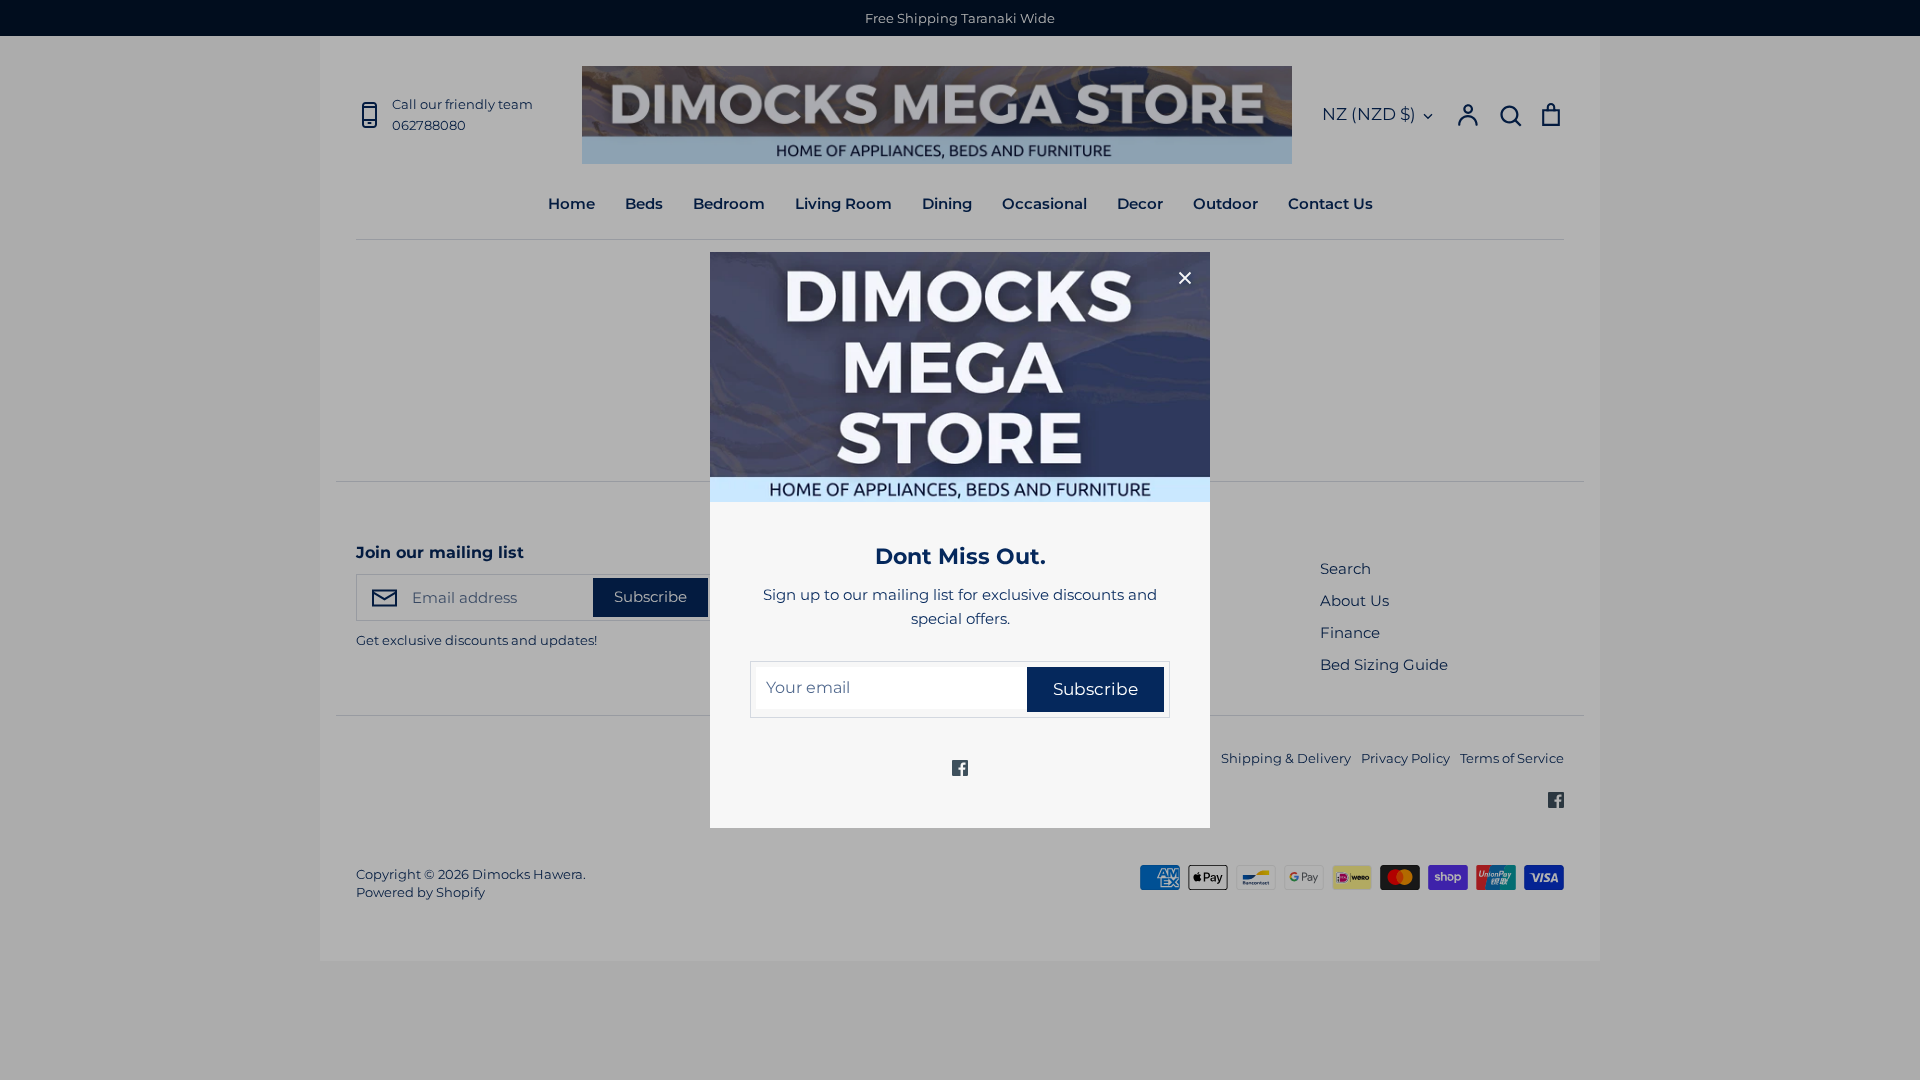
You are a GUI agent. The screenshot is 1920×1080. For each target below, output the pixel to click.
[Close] (1185, 277)
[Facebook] (960, 768)
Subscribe (1095, 689)
